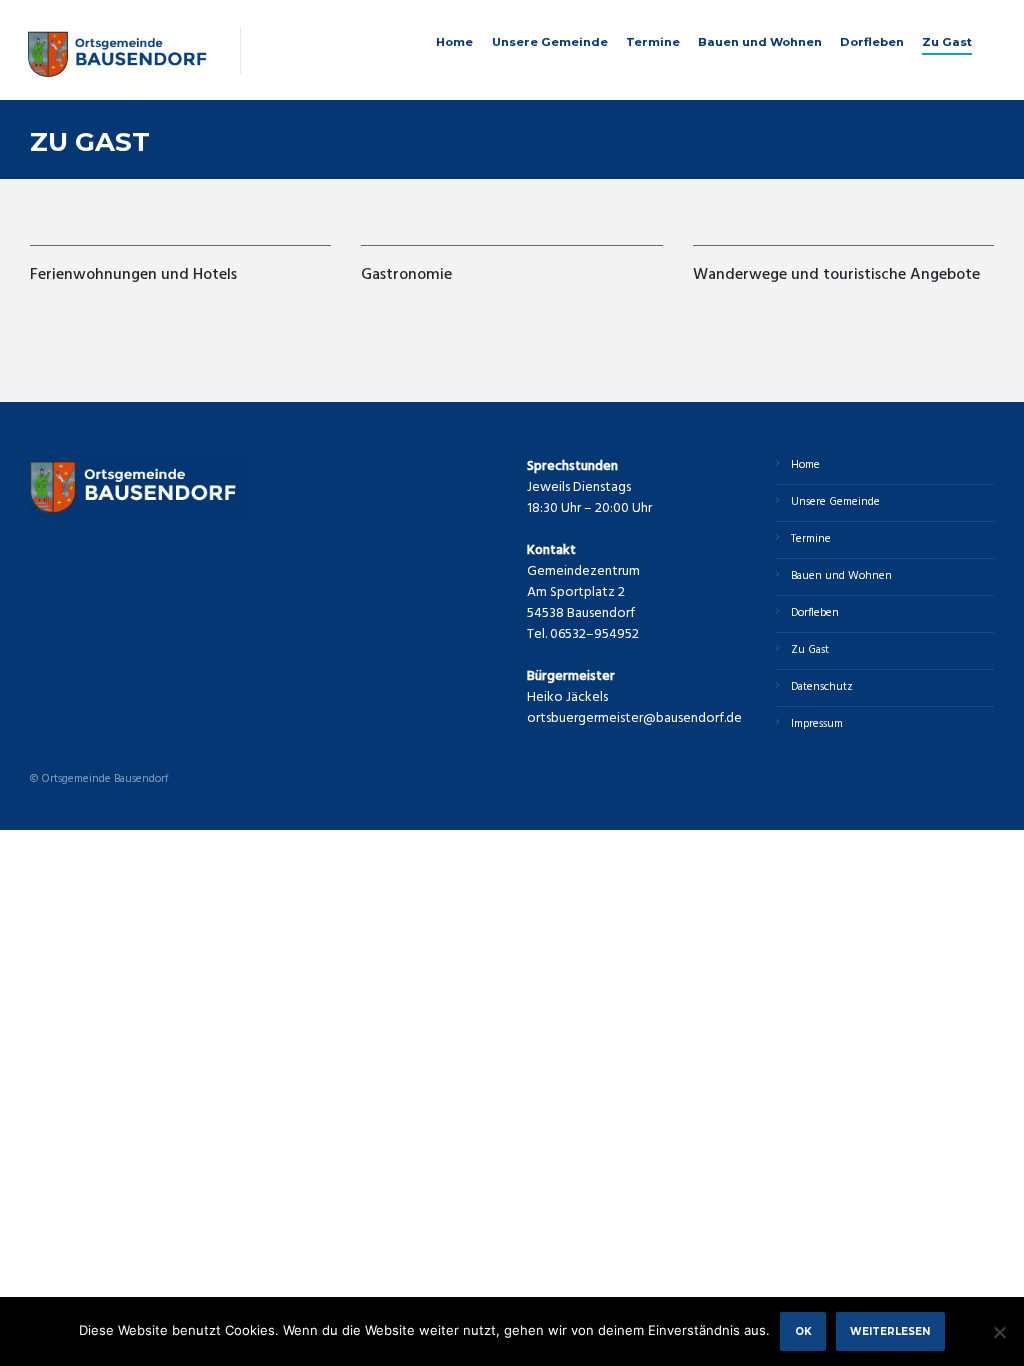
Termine (653, 42)
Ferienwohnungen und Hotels (135, 275)
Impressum (817, 724)
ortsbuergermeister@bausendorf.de (634, 718)
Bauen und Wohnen (760, 42)
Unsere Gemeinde (550, 42)
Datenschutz (822, 687)
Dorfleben (872, 42)
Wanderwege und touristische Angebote (836, 275)
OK (803, 1331)
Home (454, 42)
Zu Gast (947, 42)
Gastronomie (406, 275)
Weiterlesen (890, 1331)
